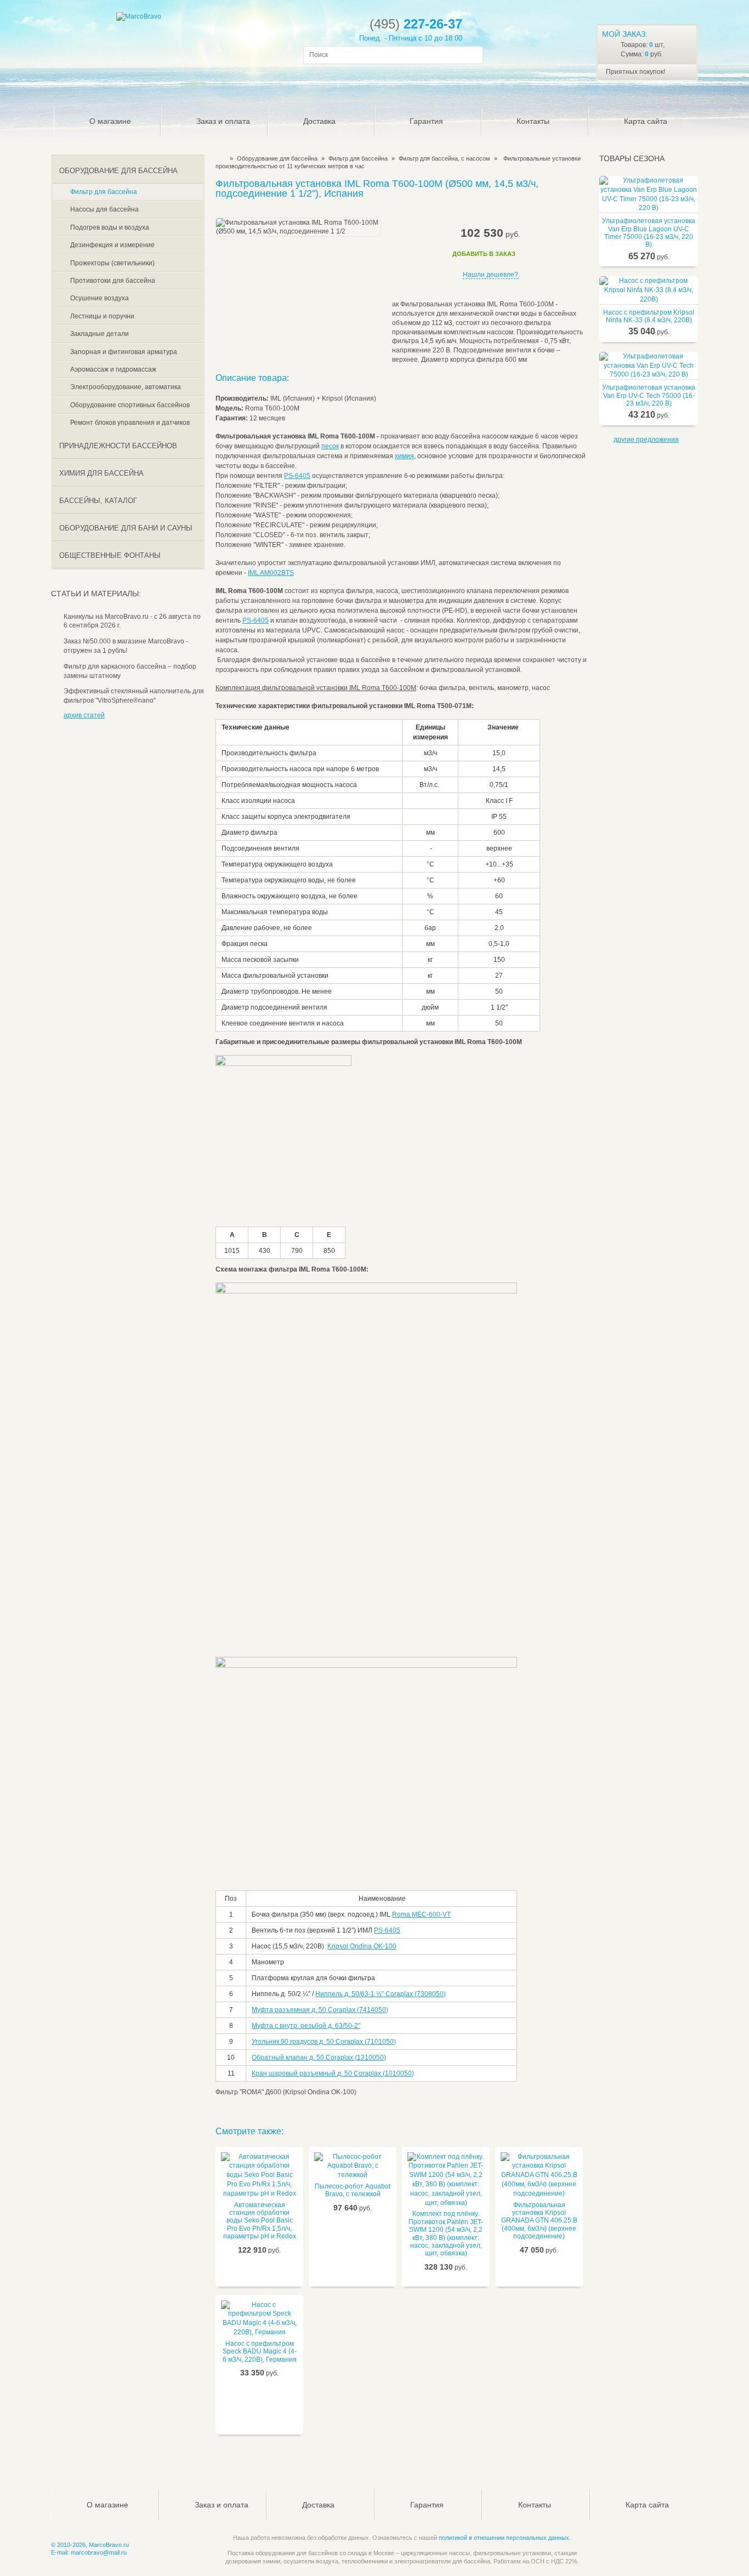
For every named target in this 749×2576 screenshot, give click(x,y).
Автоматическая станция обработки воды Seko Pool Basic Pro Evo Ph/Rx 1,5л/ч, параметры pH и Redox (260, 2221)
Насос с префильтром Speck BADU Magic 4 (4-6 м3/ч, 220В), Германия (260, 2352)
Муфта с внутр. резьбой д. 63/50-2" (306, 2026)
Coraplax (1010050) (384, 2073)
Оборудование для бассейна (277, 158)
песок (330, 446)
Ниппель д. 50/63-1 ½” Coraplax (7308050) (381, 1994)
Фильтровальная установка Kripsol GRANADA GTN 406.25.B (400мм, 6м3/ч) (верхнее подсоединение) (539, 2221)
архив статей (84, 715)
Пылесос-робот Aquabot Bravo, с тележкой (353, 2190)
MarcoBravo (219, 158)
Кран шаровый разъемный (294, 2073)
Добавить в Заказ (484, 254)
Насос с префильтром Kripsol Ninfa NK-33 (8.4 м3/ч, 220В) (649, 316)
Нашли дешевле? (490, 275)
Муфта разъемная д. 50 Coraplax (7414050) (320, 2010)
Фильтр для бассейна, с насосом (444, 158)
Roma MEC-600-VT (421, 1914)
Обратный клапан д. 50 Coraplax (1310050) (319, 2058)
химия (404, 456)
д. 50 (345, 2073)
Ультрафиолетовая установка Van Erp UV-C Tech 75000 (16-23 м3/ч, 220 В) (649, 395)
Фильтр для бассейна (358, 158)
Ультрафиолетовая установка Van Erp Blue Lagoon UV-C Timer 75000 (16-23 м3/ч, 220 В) (649, 233)
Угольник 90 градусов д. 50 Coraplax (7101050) (324, 2042)
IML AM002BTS (271, 573)
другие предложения (646, 440)
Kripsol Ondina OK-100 (362, 1946)
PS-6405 (297, 476)
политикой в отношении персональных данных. (505, 2538)
